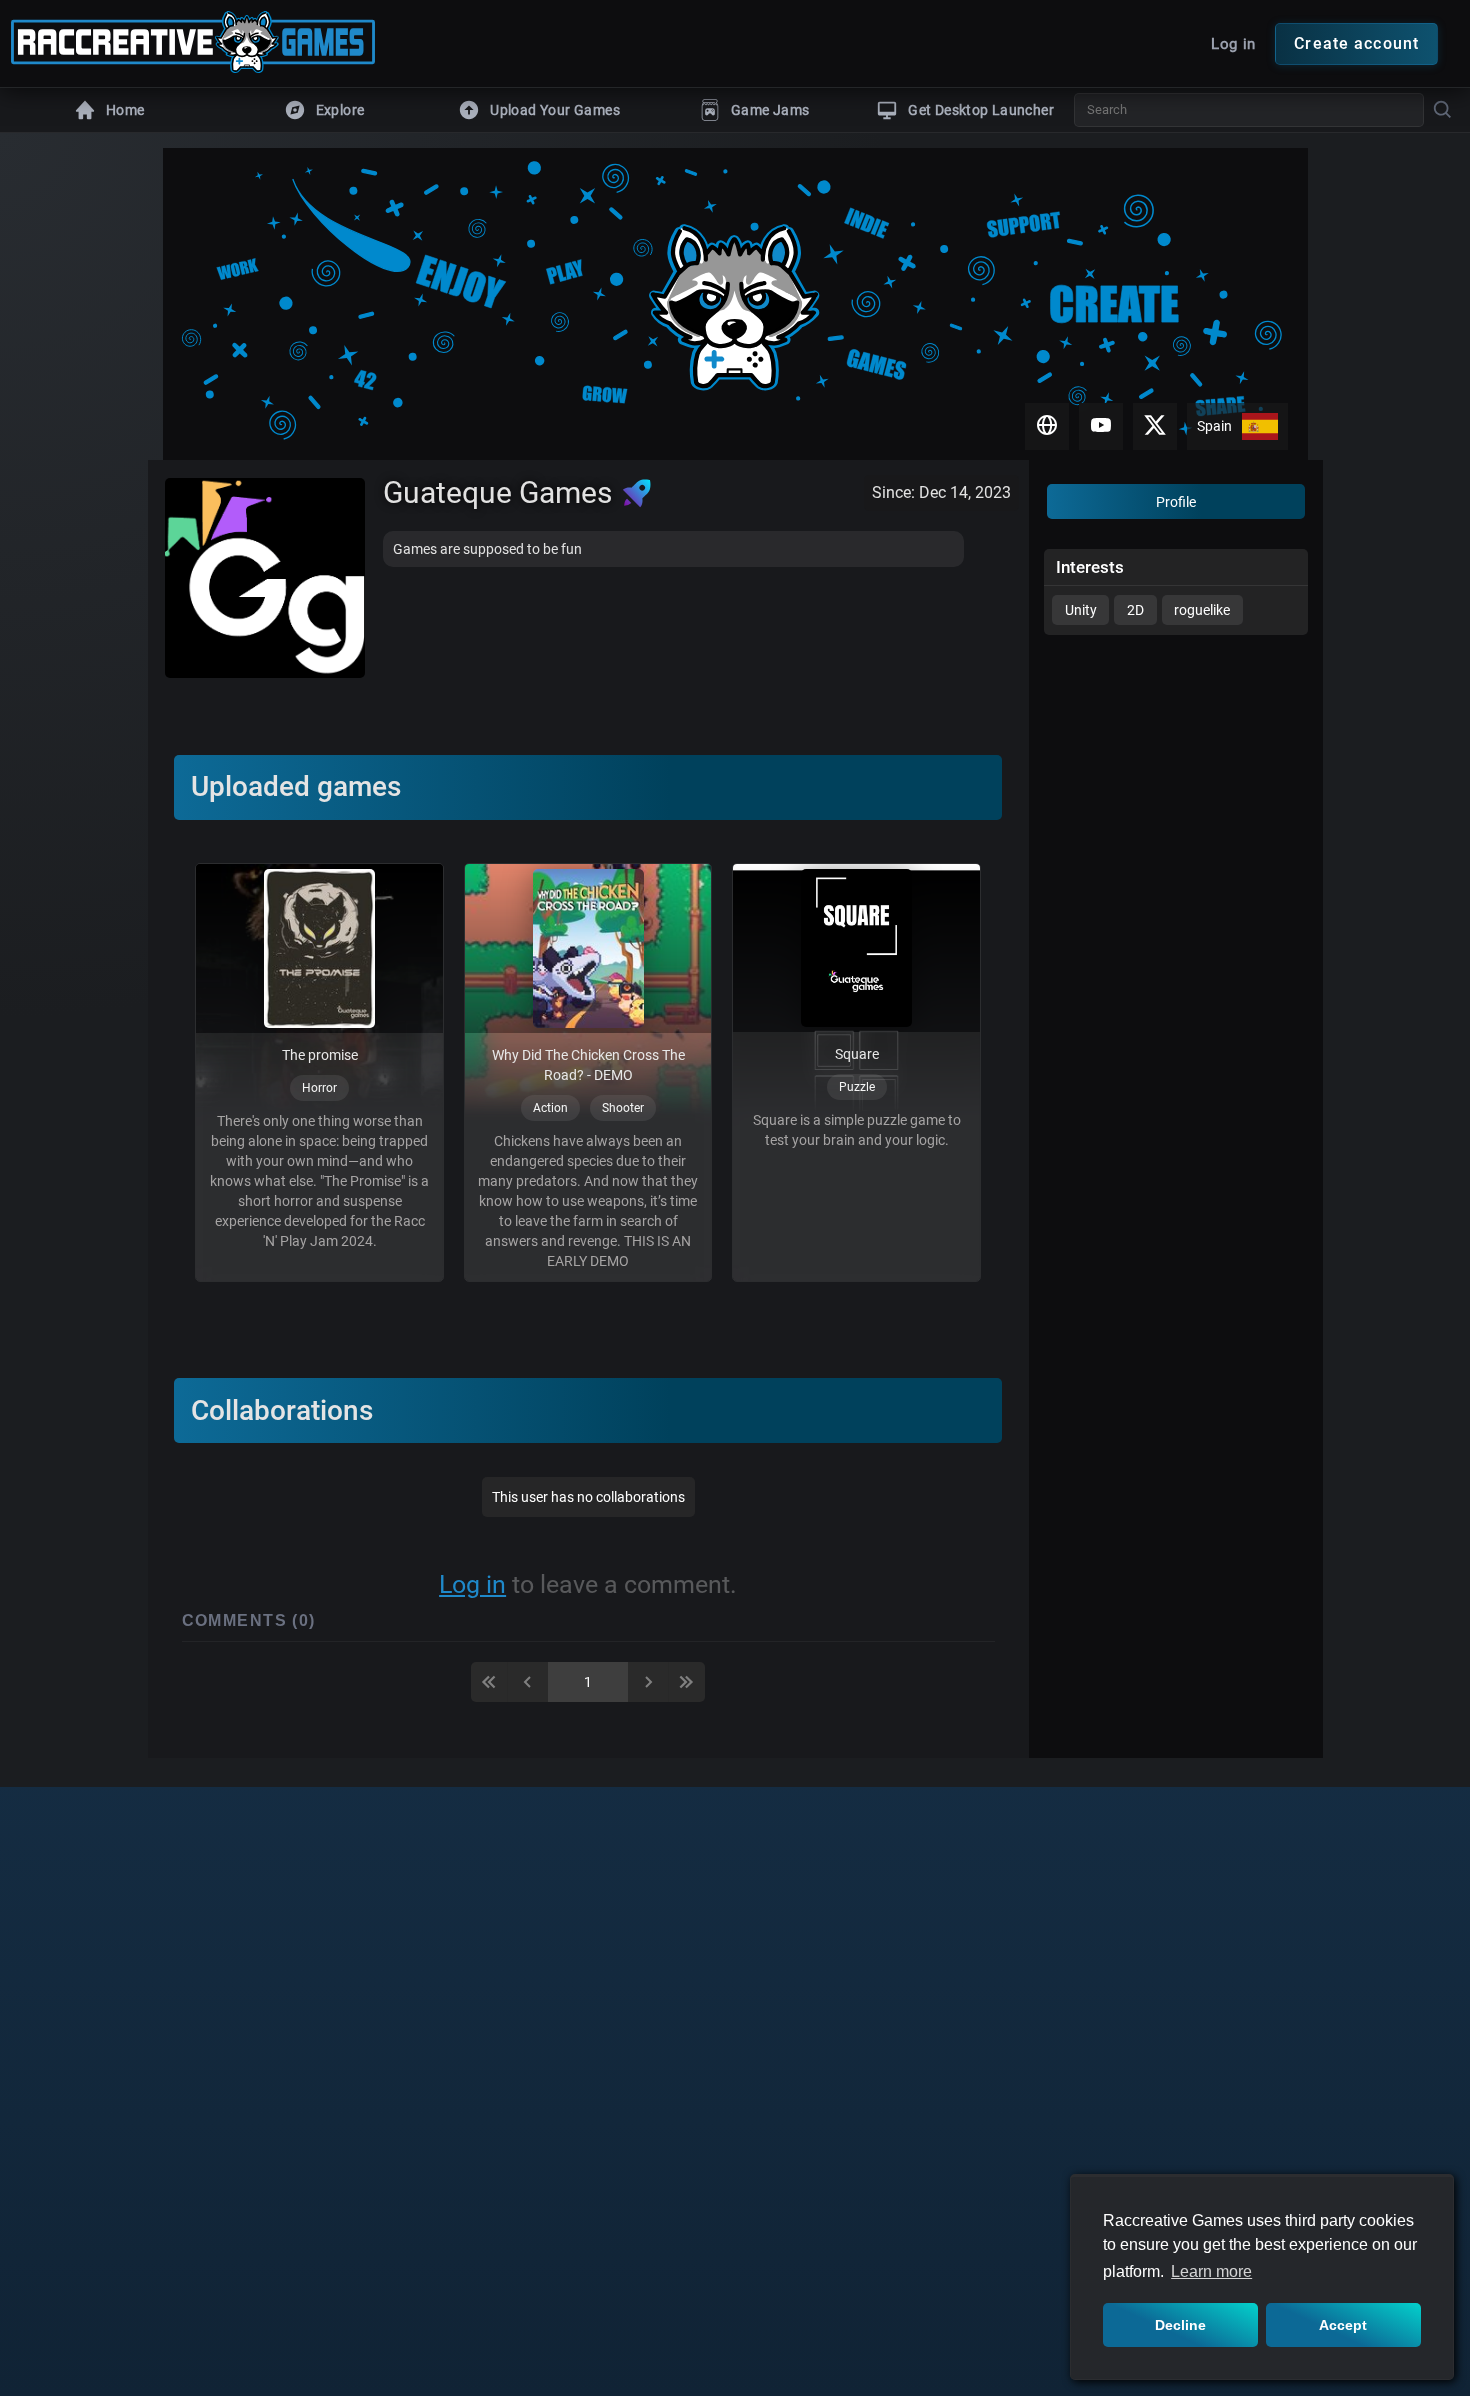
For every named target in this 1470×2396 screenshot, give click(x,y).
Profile (1176, 502)
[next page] (648, 1682)
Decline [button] (1180, 2325)
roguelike (1202, 609)
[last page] (686, 1682)
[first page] (489, 1682)
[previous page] (528, 1682)
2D (1135, 609)
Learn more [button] (1211, 2271)
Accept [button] (1343, 2325)
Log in (1235, 44)
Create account (1356, 43)
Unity (1081, 609)
